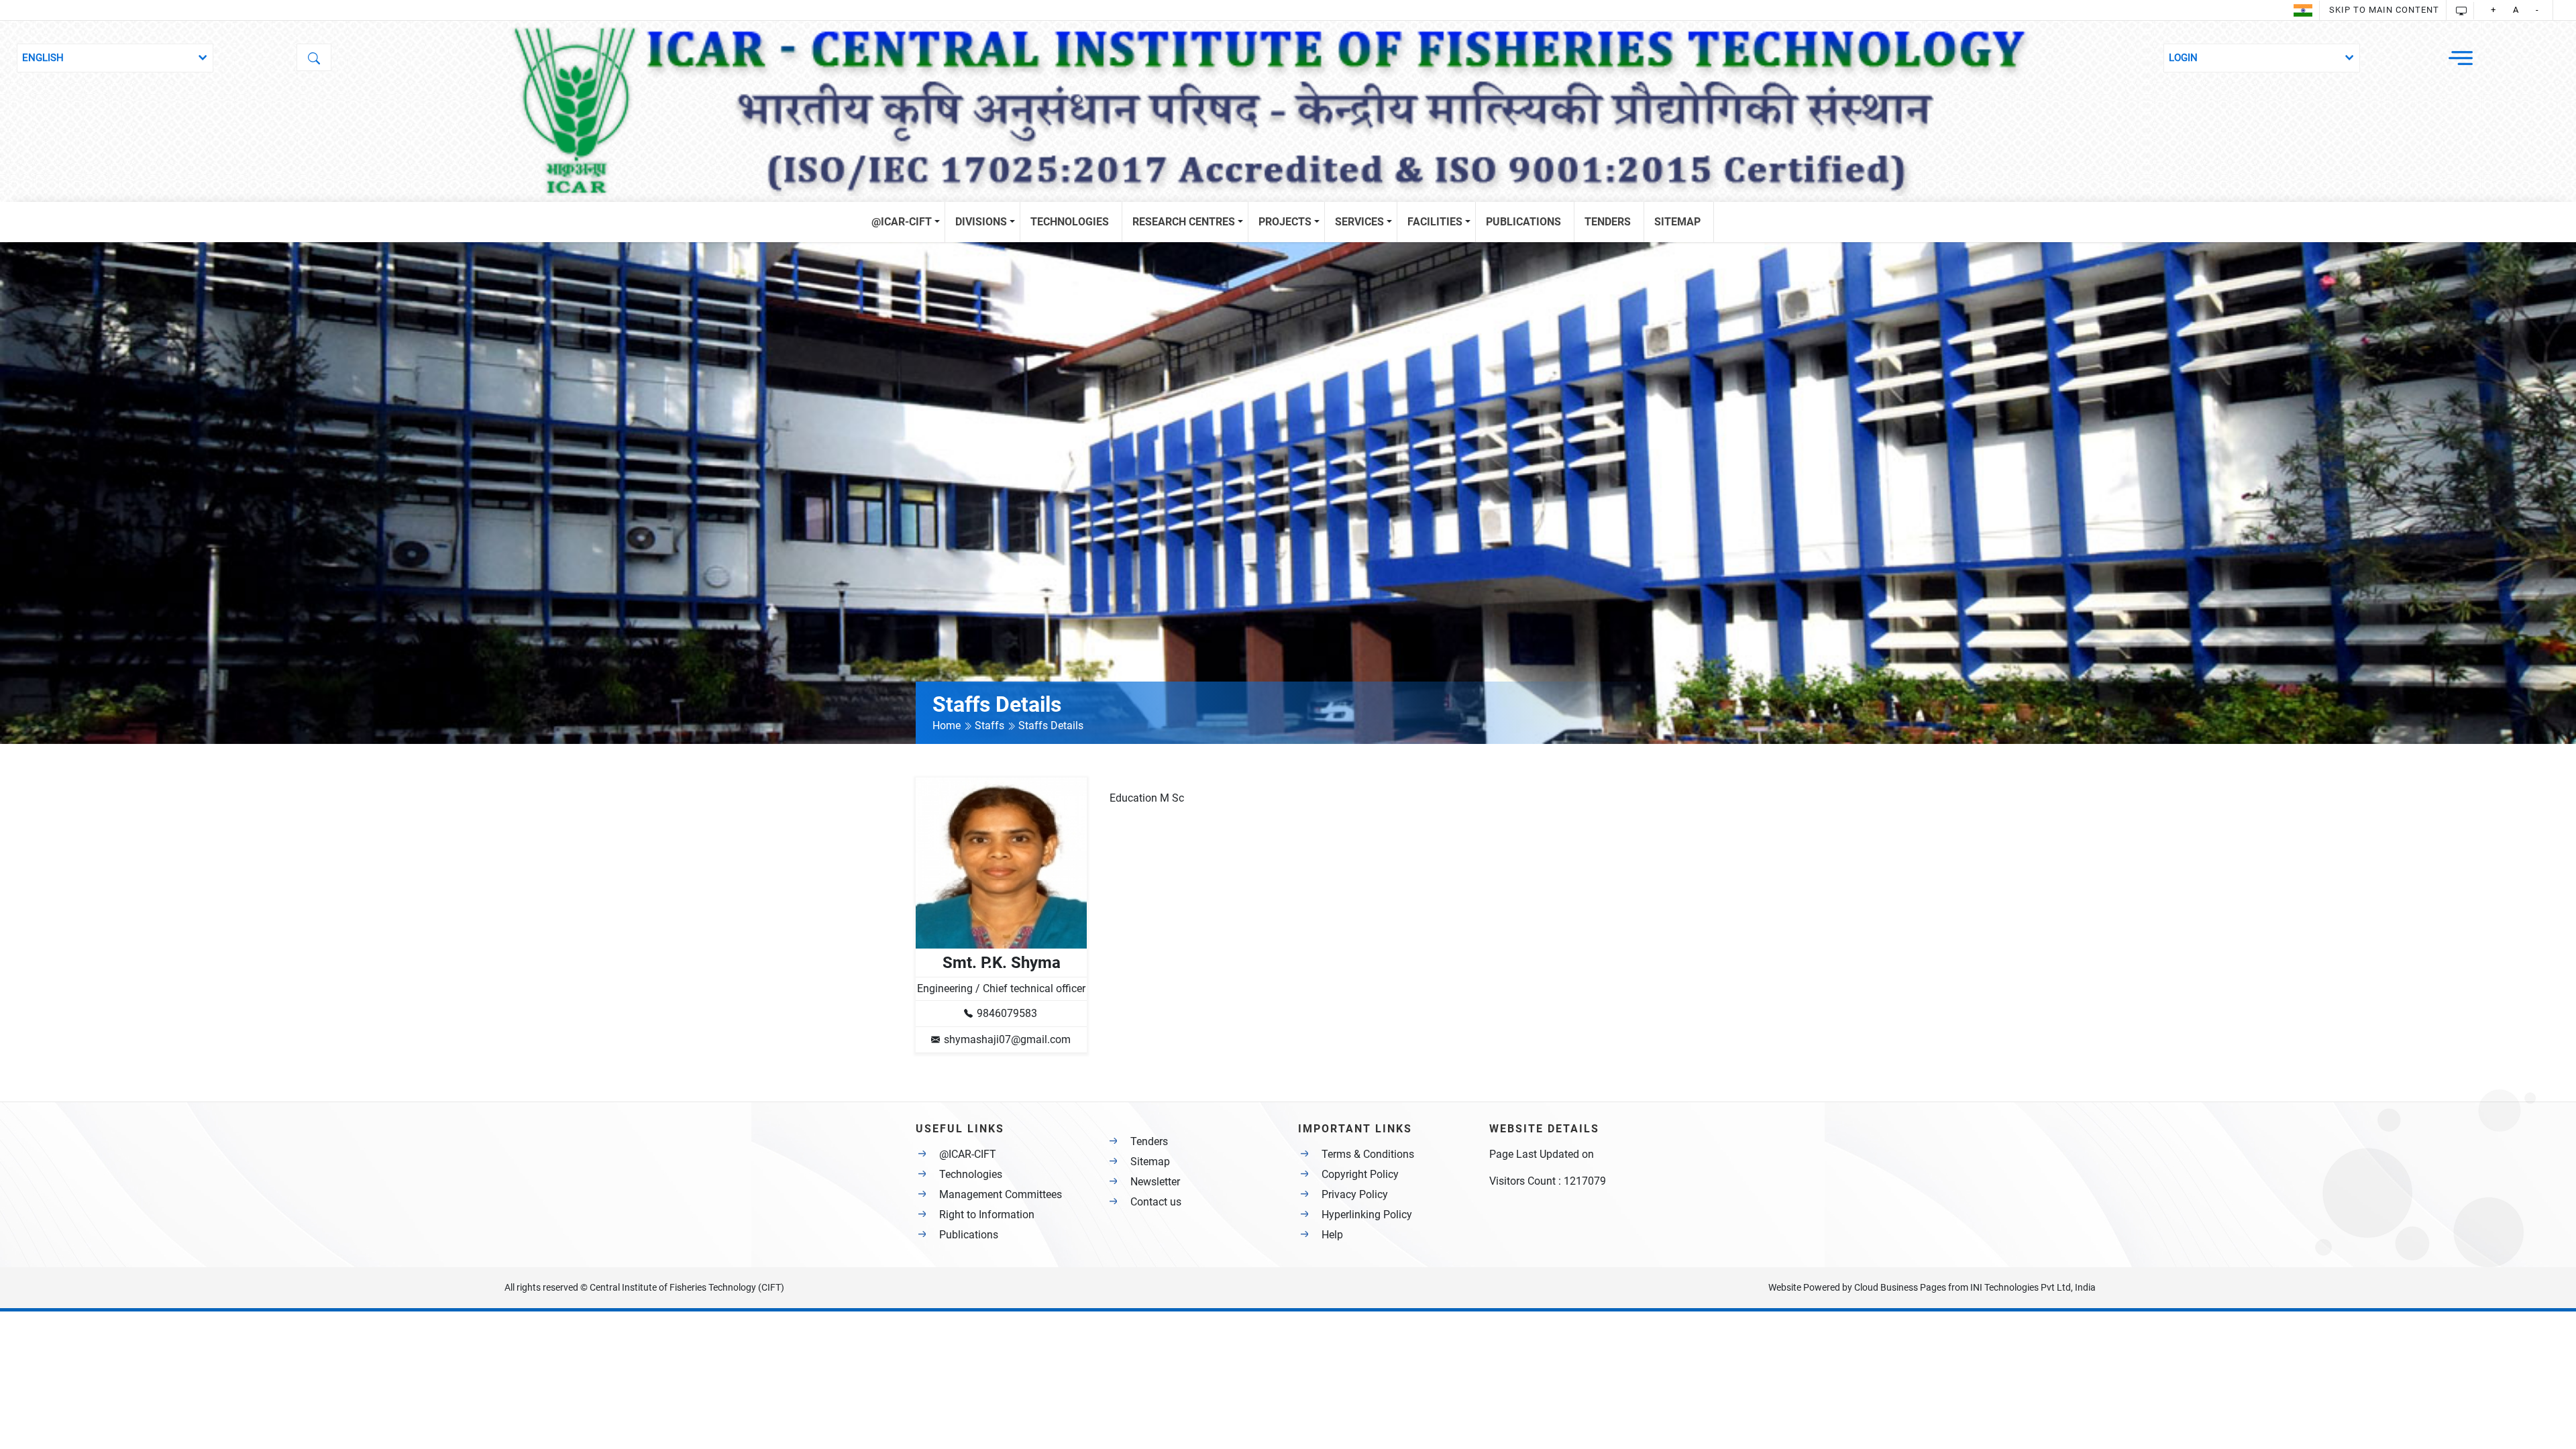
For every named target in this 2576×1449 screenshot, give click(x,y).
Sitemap (1150, 1162)
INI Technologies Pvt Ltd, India (2033, 1287)
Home (948, 726)
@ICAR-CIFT (968, 1154)
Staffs (991, 726)
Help (1332, 1235)
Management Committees (1001, 1194)
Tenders (1149, 1141)
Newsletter (1155, 1182)
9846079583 (1007, 1013)
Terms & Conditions (1368, 1154)
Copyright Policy (1360, 1174)
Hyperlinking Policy (1367, 1215)
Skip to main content (2384, 10)
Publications (969, 1235)
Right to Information (987, 1215)
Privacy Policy (1355, 1194)
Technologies (971, 1174)
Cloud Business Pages (1900, 1287)
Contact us (1156, 1202)
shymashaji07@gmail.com (1007, 1039)
